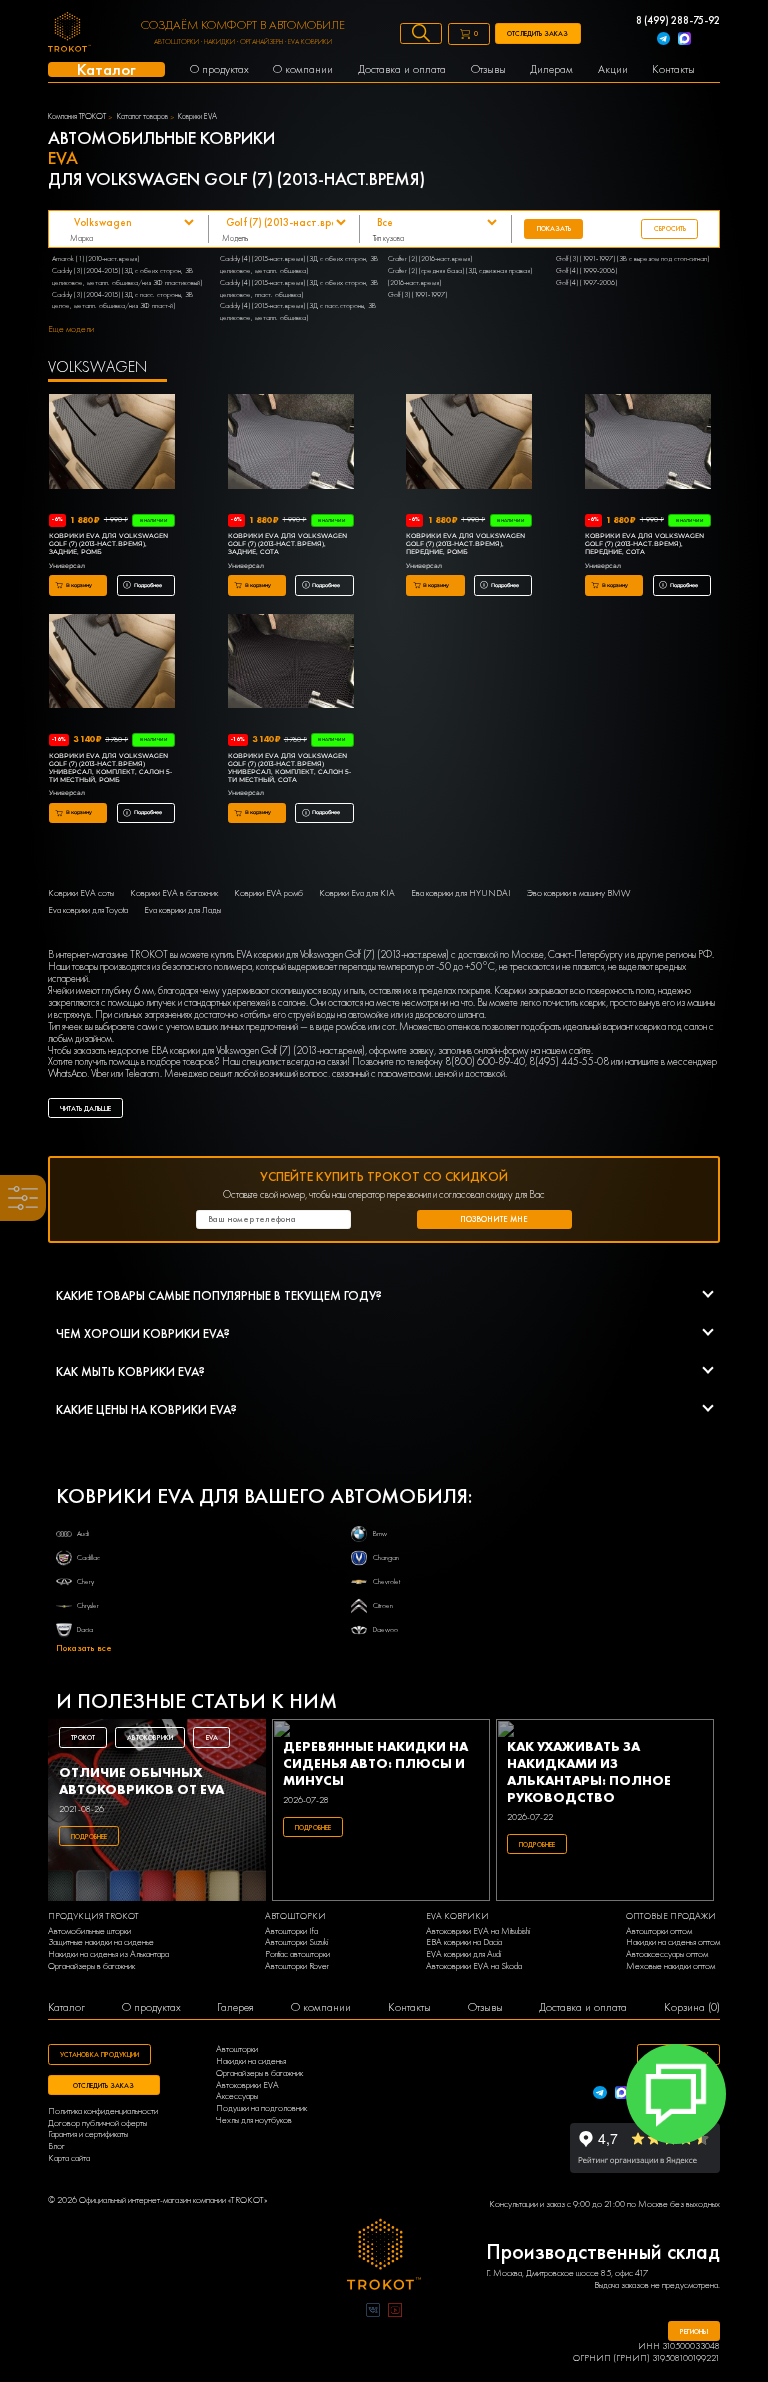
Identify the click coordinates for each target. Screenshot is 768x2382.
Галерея (235, 2007)
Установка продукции (99, 2054)
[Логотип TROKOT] (69, 34)
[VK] (373, 2311)
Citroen (383, 1605)
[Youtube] (395, 2311)
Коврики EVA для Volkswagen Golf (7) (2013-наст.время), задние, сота (287, 544)
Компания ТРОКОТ (77, 117)
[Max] (684, 40)
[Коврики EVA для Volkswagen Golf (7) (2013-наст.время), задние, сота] (291, 443)
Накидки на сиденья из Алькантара (108, 1954)
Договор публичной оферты (97, 2123)
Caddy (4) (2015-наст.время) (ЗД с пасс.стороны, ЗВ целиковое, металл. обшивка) (298, 311)
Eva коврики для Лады (182, 910)
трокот (83, 1737)
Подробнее (148, 585)
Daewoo (385, 1629)
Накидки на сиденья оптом (673, 1942)
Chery (85, 1581)
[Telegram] (663, 40)
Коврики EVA (197, 117)
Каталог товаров (142, 117)
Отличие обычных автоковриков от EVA (141, 1781)
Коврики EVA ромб (268, 893)
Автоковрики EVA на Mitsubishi (478, 1931)
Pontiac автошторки (297, 1954)
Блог (56, 2146)
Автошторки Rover (297, 1966)
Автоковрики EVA (247, 2085)
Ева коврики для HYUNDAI (461, 893)
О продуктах (151, 2007)
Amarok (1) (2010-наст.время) (95, 258)
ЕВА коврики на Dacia (464, 1942)
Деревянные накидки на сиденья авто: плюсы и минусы (375, 1763)
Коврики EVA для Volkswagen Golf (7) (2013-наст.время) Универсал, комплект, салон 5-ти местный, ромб (110, 768)
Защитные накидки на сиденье (101, 1942)
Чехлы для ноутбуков (254, 2120)
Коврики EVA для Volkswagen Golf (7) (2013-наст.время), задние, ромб (108, 544)
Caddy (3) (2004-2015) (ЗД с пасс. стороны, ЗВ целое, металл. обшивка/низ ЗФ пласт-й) (122, 300)
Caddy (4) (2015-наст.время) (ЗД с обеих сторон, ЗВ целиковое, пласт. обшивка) (299, 288)
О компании (321, 2007)
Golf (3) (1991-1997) (417, 294)
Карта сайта (69, 2158)
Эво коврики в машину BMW (578, 893)
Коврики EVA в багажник (174, 893)
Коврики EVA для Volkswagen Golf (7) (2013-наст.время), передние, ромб (465, 544)
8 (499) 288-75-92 (678, 21)
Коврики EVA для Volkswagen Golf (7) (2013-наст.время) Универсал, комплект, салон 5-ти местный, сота (289, 768)
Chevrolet (386, 1581)
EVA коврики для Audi (463, 1954)
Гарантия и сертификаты (88, 2134)
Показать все (84, 1648)
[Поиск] (421, 33)
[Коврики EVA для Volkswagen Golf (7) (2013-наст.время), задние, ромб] (112, 443)
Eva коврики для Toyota (88, 910)
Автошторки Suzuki (296, 1942)
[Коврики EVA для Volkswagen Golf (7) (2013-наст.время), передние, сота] (648, 443)
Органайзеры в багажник (91, 1966)
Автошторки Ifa (291, 1931)
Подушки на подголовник (261, 2108)
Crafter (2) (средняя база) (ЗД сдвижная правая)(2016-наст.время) (460, 276)
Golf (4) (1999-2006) (586, 270)
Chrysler (88, 1605)
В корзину (79, 585)
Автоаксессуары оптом (667, 1954)
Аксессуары (237, 2096)
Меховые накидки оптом (670, 1966)
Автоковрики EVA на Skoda (474, 1966)
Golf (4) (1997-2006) (586, 282)
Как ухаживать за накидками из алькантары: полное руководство (589, 1772)
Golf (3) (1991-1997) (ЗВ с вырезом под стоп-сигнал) (632, 258)
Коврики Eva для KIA (357, 893)
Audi (83, 1533)
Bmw (380, 1533)
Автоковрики (150, 1737)
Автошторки (237, 2049)
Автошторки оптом (659, 1931)
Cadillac (88, 1557)
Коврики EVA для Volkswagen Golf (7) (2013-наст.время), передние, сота (644, 544)
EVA (212, 1737)
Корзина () (692, 2007)
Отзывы (485, 2007)
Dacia (85, 1629)
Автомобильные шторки (89, 1931)
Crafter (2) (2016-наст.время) (430, 258)
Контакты (409, 2007)
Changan (386, 1557)
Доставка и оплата (583, 2007)
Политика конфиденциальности (103, 2111)
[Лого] (384, 2256)
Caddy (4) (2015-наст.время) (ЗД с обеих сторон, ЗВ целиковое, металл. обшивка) (299, 264)
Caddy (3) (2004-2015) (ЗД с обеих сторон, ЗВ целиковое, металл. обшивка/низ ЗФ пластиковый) (127, 276)
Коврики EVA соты (81, 893)
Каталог (66, 2007)
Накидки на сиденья (251, 2061)
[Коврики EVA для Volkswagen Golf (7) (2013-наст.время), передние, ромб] (469, 443)
